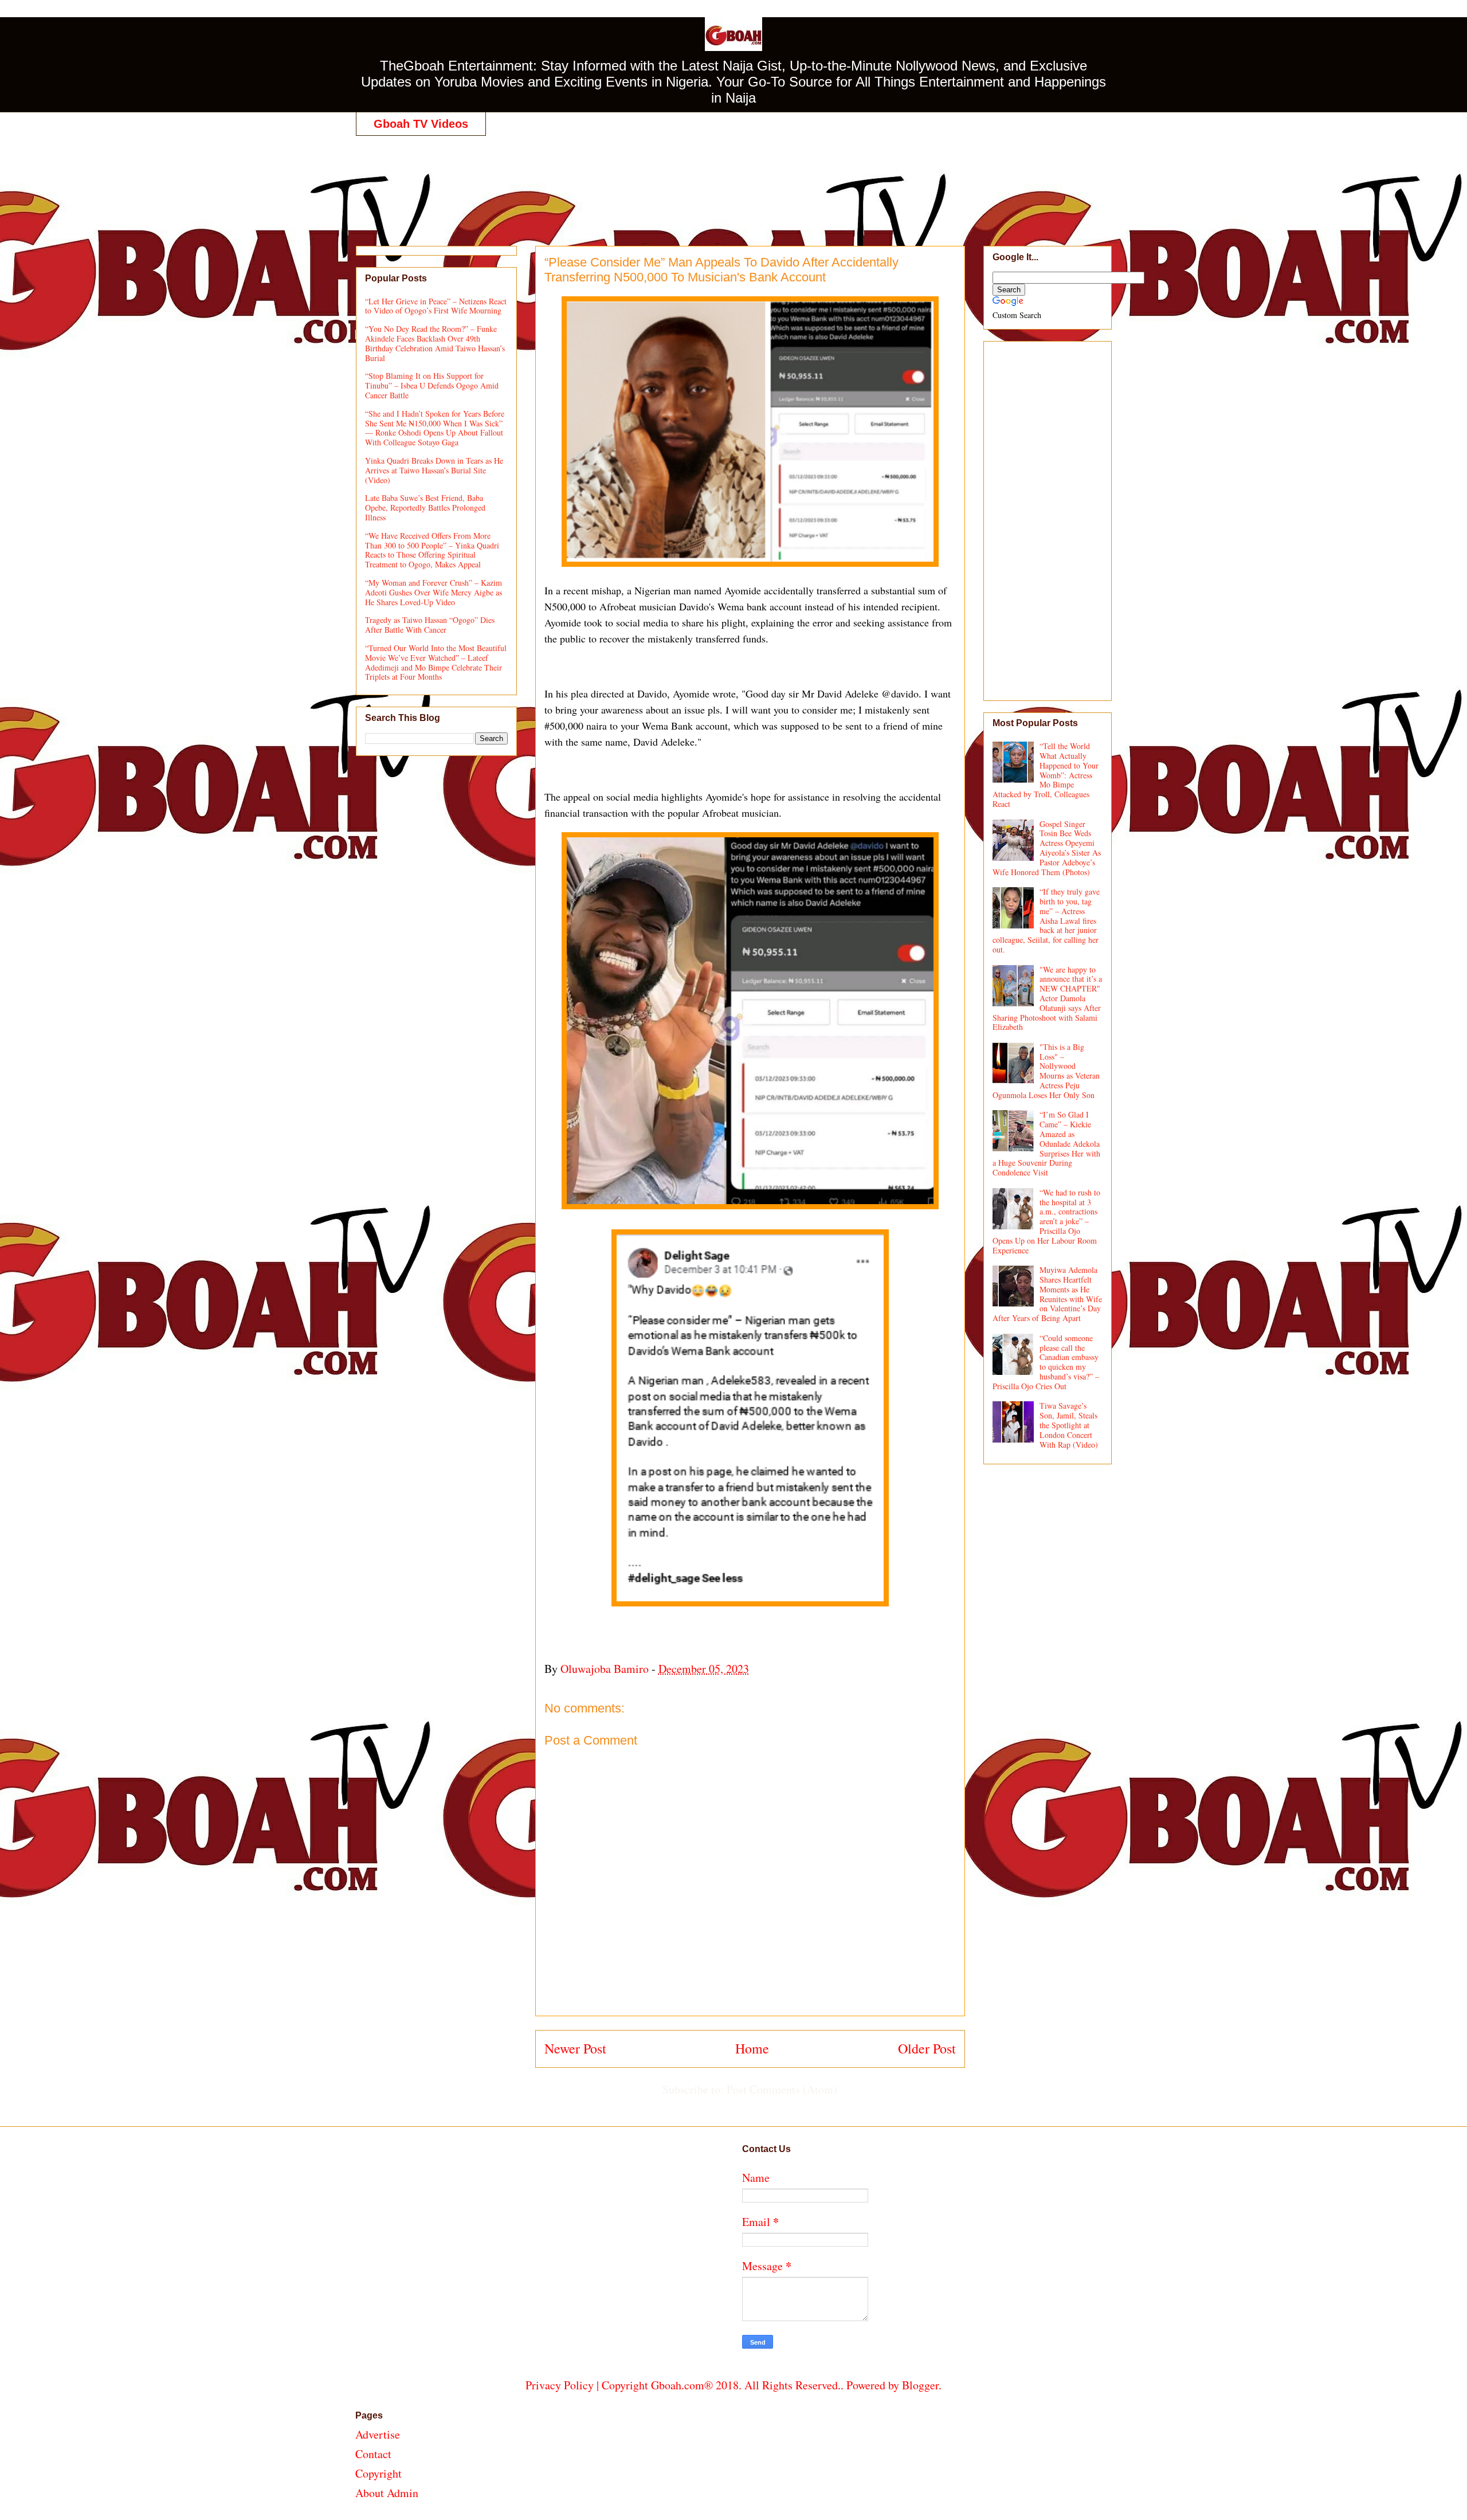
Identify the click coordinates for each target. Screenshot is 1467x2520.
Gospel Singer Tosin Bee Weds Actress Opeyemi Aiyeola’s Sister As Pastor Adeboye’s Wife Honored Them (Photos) (1047, 848)
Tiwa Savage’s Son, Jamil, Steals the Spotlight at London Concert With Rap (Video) (1069, 1425)
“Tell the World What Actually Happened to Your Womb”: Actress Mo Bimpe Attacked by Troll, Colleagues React (1046, 775)
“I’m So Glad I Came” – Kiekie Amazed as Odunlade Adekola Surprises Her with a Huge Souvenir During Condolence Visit (1047, 1143)
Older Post (927, 2048)
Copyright (378, 2473)
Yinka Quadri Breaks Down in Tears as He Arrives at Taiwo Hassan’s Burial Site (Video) (434, 470)
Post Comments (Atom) (782, 2089)
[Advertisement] (733, 179)
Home (752, 2048)
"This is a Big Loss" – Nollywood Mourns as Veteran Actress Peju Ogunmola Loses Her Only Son (1046, 1071)
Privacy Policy (560, 2385)
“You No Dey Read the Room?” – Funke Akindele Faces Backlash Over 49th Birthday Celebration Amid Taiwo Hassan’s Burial (435, 343)
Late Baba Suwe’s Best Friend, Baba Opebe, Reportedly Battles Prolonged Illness (425, 507)
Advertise (378, 2434)
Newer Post (575, 2048)
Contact (373, 2454)
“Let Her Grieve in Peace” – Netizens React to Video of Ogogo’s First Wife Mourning (436, 306)
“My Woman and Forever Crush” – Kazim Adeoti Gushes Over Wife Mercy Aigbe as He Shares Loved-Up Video (434, 592)
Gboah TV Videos (421, 124)
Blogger (920, 2385)
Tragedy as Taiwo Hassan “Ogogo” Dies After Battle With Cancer (430, 625)
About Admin (387, 2493)
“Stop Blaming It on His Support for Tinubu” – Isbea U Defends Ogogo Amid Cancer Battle (432, 385)
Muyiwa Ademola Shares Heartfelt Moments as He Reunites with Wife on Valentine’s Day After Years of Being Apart (1048, 1294)
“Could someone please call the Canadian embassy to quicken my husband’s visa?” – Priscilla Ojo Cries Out (1046, 1362)
